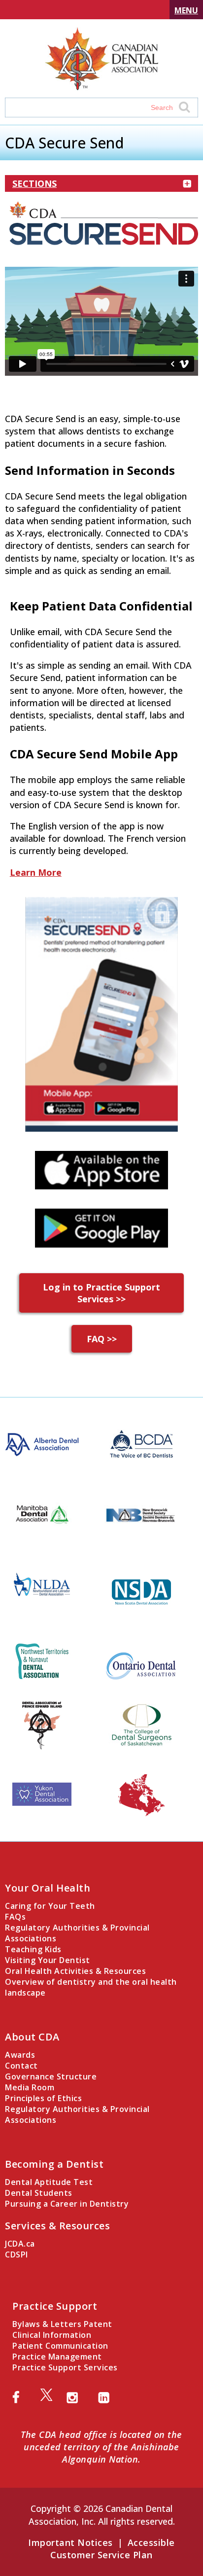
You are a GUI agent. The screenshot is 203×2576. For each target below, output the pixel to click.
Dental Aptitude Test (49, 2182)
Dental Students (39, 2193)
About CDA (32, 2037)
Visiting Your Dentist (48, 1960)
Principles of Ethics (43, 2098)
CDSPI (17, 2254)
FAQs (15, 1917)
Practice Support (55, 2306)
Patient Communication (60, 2346)
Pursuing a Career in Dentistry (67, 2204)
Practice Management (57, 2357)
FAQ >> (102, 1339)
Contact (21, 2066)
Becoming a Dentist (54, 2164)
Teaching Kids (33, 1949)
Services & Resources (57, 2226)
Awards (20, 2055)
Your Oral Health (48, 1888)
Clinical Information (52, 2335)
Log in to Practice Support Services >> (101, 1293)
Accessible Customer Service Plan (113, 2549)
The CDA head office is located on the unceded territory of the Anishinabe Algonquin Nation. (101, 2447)
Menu (186, 10)
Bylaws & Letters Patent (62, 2324)
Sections (34, 183)
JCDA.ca (20, 2244)
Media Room (30, 2087)
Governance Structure (51, 2076)
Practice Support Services (65, 2367)
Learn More (36, 872)
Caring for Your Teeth (50, 1906)
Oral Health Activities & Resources (75, 1971)
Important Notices (70, 2542)
